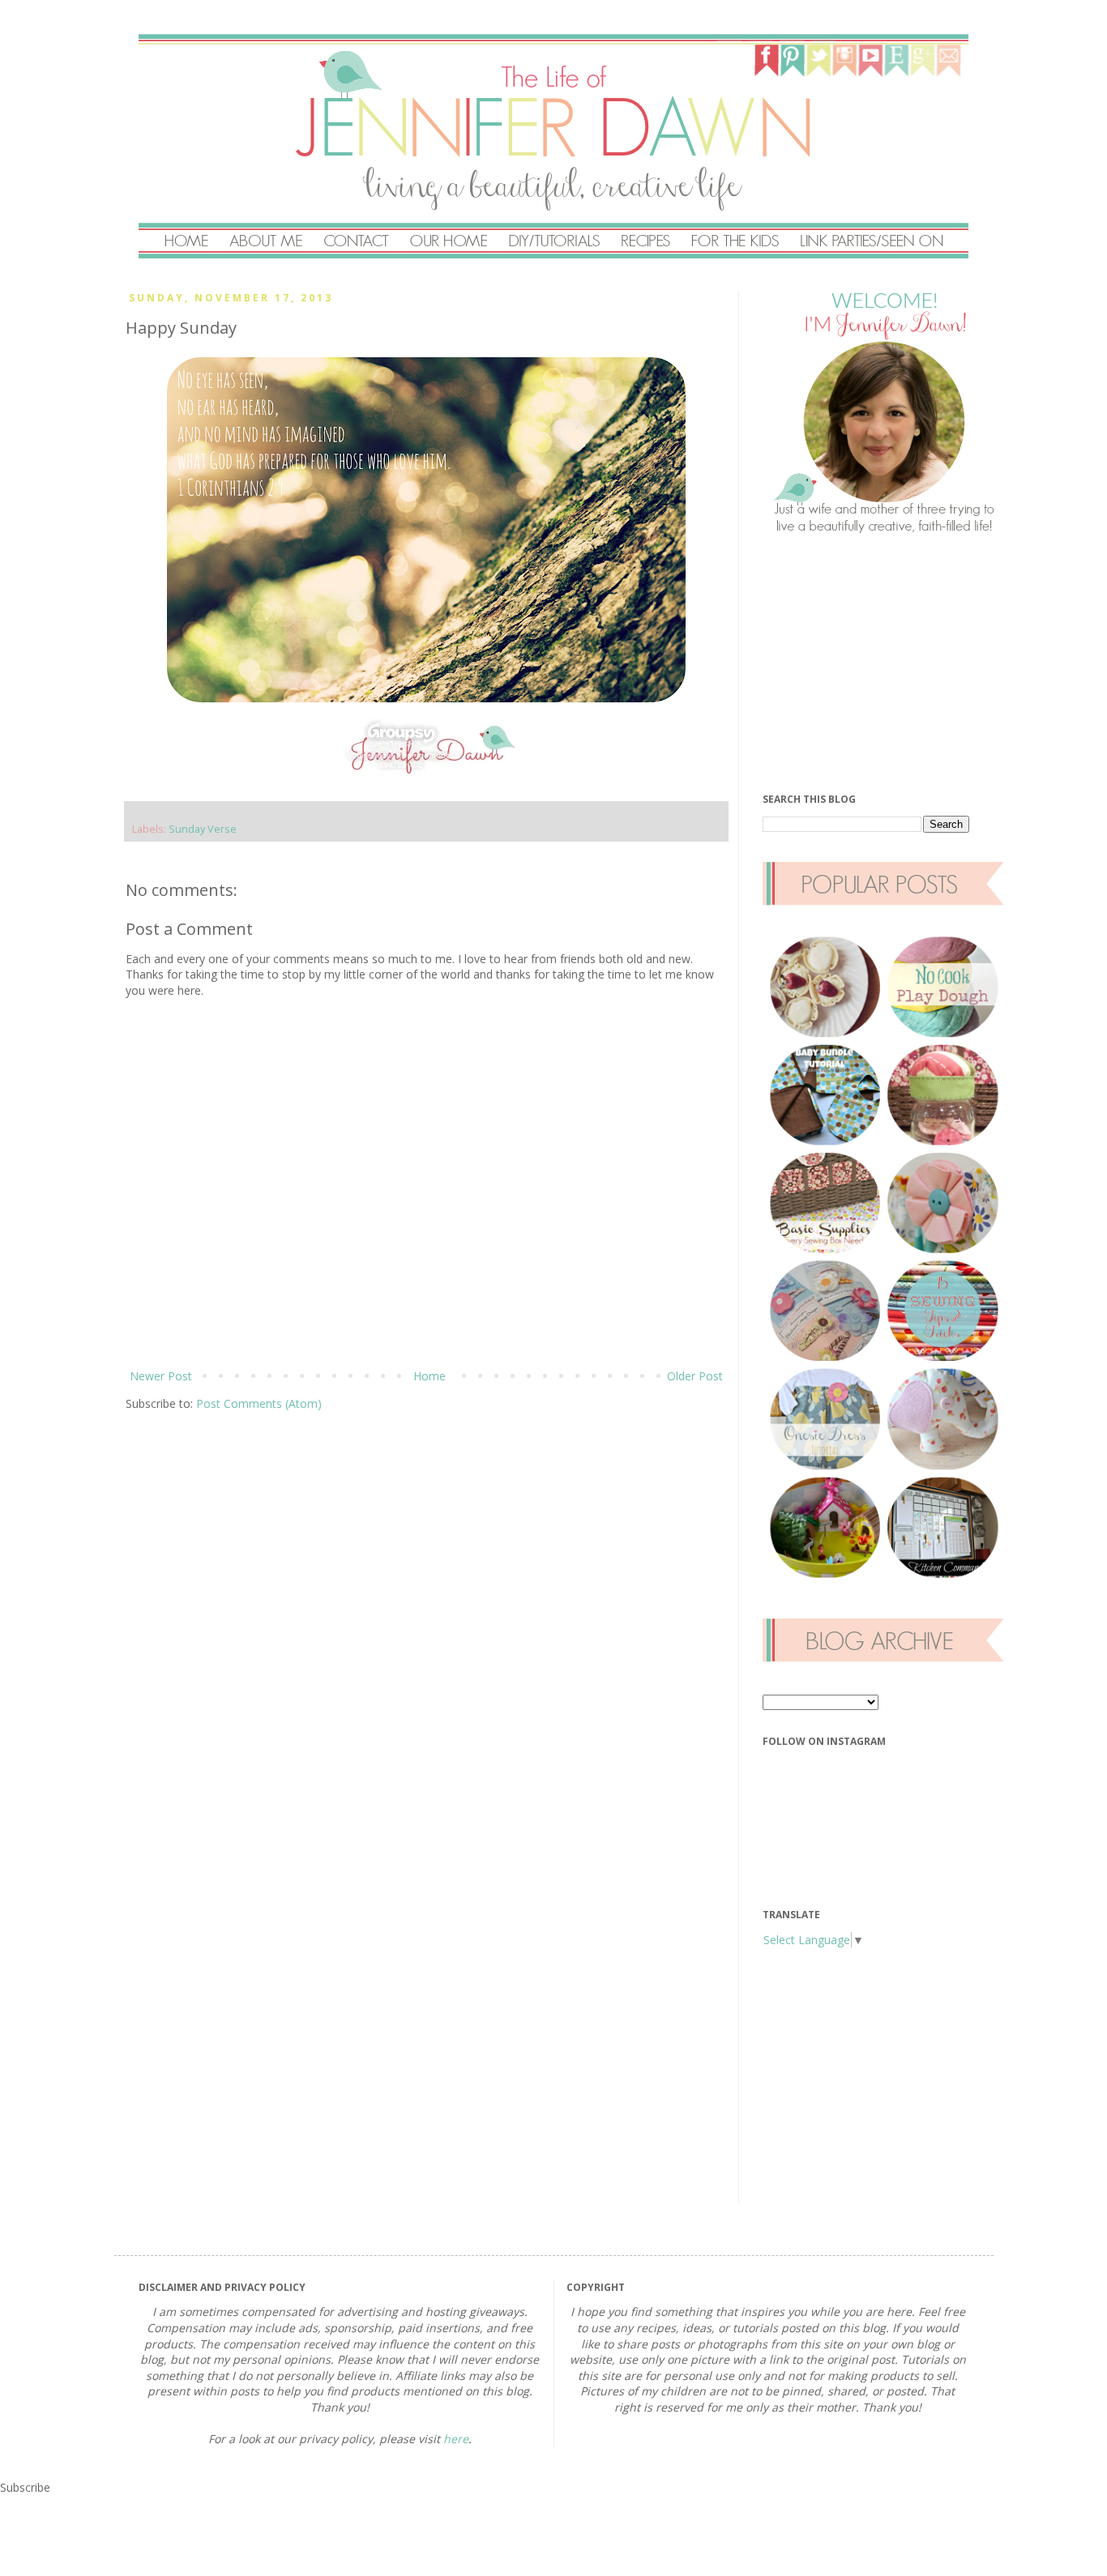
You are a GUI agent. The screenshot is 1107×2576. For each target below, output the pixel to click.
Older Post (695, 1376)
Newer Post (161, 1376)
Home (430, 1376)
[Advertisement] (884, 663)
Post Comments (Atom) (259, 1403)
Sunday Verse (203, 829)
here (456, 2439)
